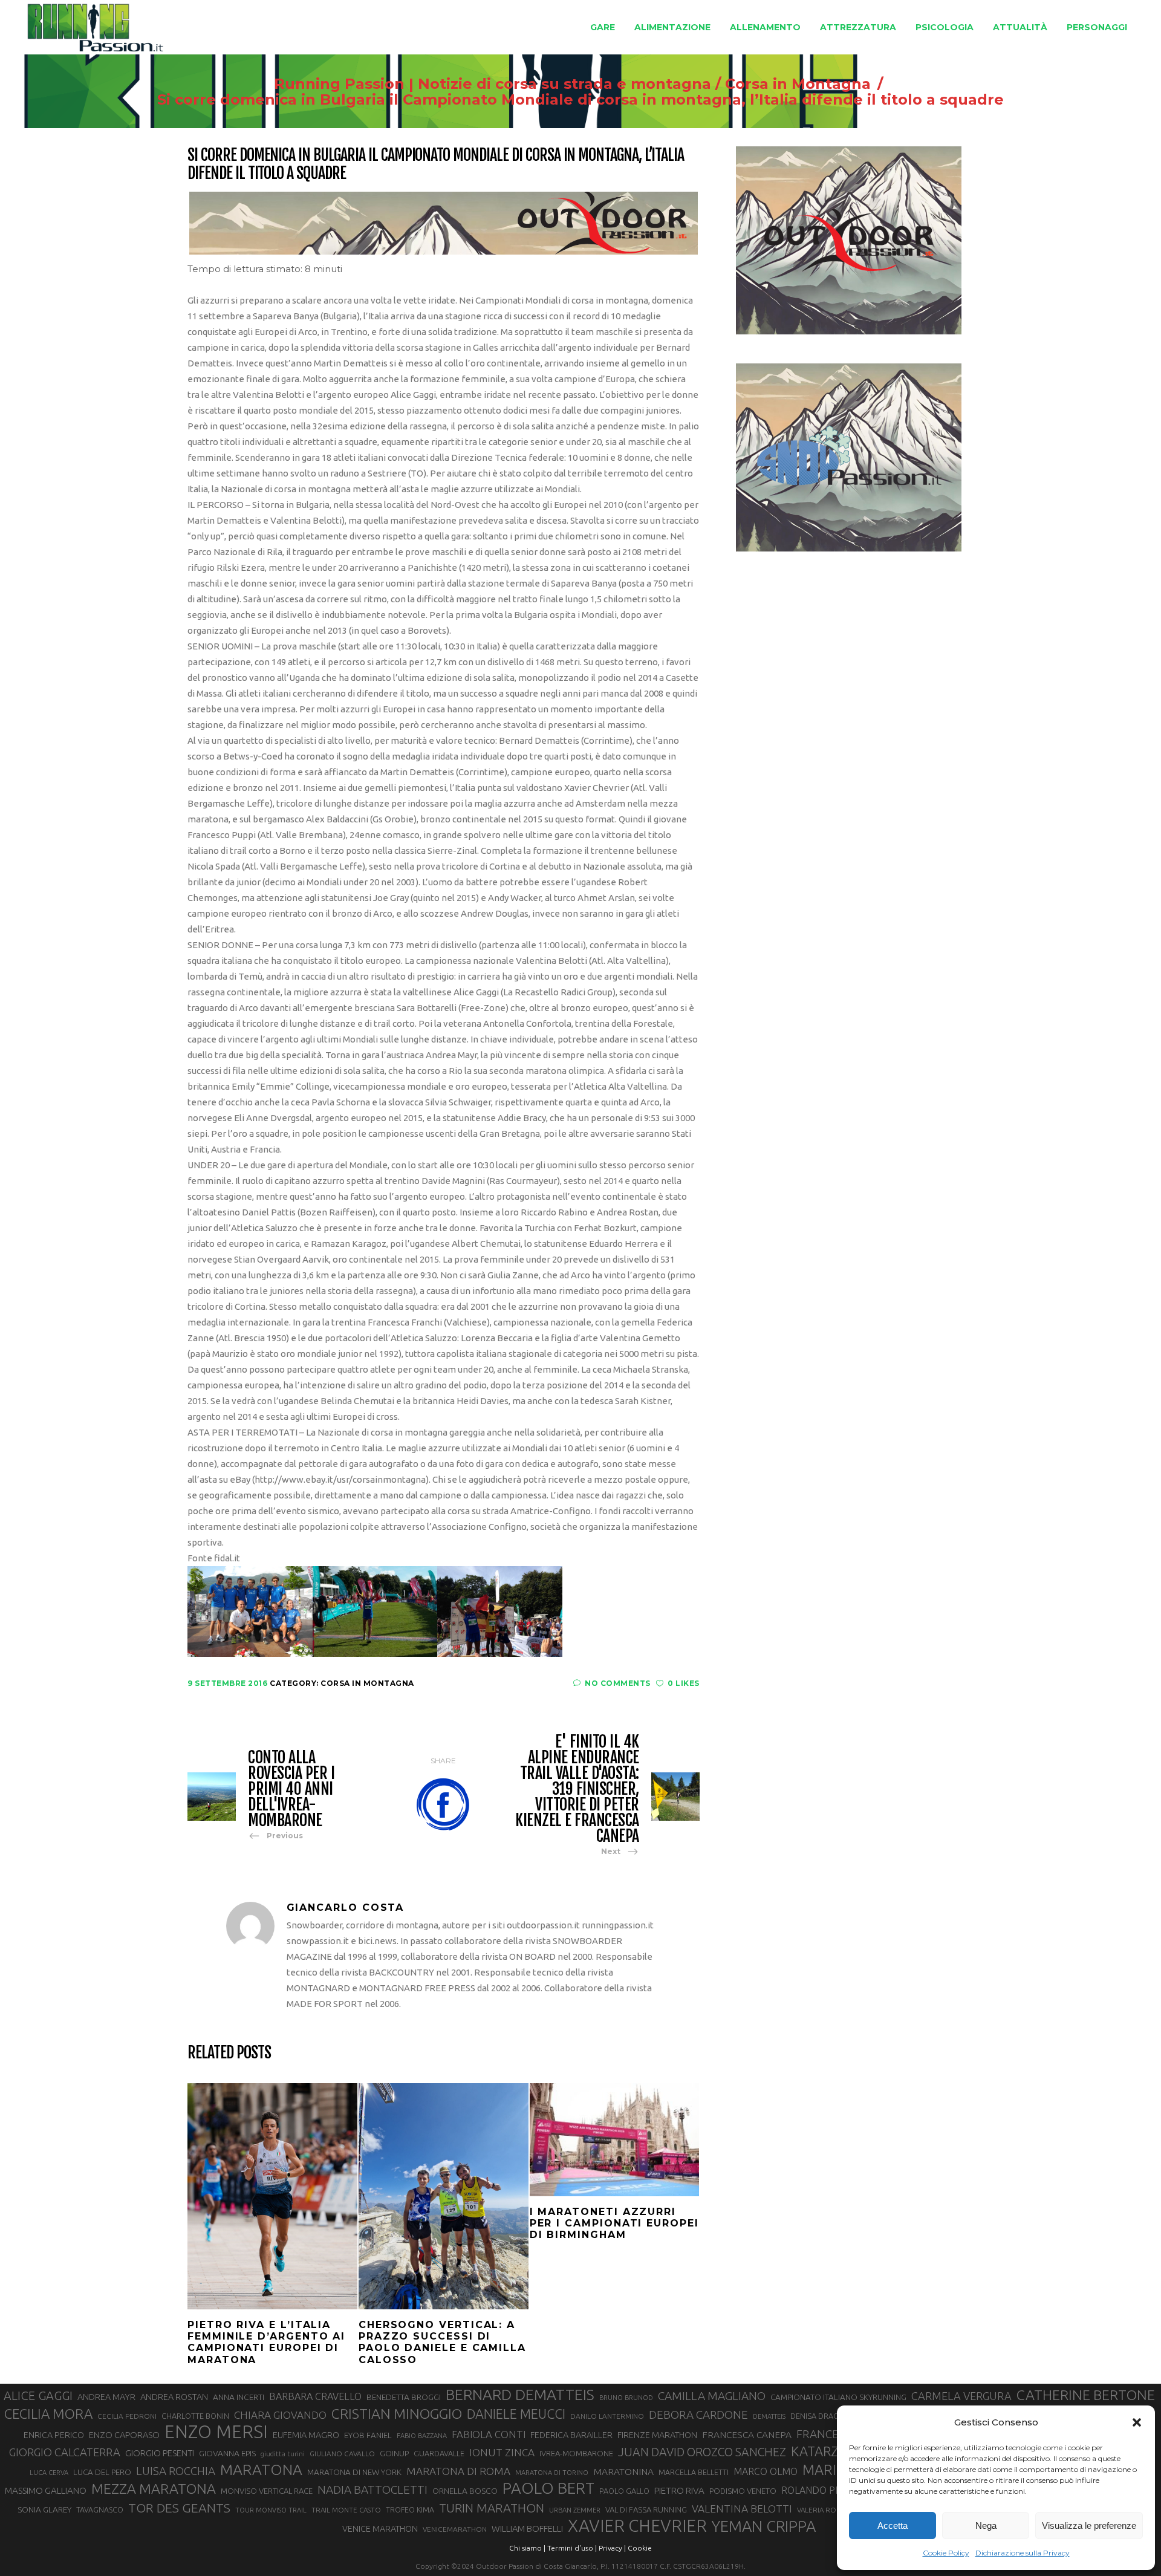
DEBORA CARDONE (698, 2415)
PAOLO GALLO (624, 2491)
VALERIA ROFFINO (827, 2510)
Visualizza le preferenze (1089, 2526)
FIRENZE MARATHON (657, 2435)
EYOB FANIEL (368, 2435)
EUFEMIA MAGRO (306, 2435)
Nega (986, 2526)
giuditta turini (283, 2454)
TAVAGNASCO (100, 2509)
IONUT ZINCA (502, 2452)
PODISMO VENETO (743, 2491)
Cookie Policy (946, 2553)
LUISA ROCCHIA (176, 2471)
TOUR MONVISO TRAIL (271, 2510)
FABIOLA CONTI (489, 2434)
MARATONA (261, 2470)
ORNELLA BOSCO (465, 2491)
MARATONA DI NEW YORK (354, 2472)
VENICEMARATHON (455, 2529)
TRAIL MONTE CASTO (346, 2510)
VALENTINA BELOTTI (742, 2509)
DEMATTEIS (769, 2416)
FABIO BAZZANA (422, 2436)
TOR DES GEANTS (179, 2508)
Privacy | (612, 2548)
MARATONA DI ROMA (458, 2471)
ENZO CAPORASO (124, 2435)
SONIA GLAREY (44, 2509)
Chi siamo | (527, 2548)
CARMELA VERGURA (961, 2396)
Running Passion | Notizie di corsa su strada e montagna (493, 84)
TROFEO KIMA (410, 2509)
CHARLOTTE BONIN (195, 2416)
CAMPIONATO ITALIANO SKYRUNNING (838, 2397)
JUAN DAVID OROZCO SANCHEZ (702, 2452)
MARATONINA (623, 2471)
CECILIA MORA (48, 2414)
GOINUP (394, 2453)
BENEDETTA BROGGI (404, 2397)
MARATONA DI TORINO (552, 2473)
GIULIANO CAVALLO (342, 2454)
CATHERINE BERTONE (1086, 2395)
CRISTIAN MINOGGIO (397, 2413)
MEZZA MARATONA (154, 2488)
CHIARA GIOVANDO (280, 2415)
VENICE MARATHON (380, 2529)
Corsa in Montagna (798, 84)
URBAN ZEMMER (575, 2510)
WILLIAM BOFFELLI (527, 2529)
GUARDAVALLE (439, 2453)
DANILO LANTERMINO (607, 2416)
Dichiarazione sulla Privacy (1023, 2553)
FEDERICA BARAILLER (571, 2435)
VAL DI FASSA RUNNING (646, 2509)
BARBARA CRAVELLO (315, 2396)
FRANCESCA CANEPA (747, 2435)
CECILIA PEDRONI (127, 2416)
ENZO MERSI (216, 2432)
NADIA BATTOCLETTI (372, 2490)
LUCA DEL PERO (102, 2472)
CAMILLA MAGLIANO (712, 2396)
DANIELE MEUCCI (516, 2414)
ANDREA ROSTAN (174, 2397)
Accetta (893, 2526)
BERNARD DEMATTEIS (520, 2395)
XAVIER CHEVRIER (637, 2526)
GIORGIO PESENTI (160, 2453)
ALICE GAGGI (38, 2395)
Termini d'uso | (572, 2548)
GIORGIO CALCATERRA (65, 2452)
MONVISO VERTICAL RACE (267, 2491)
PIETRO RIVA (679, 2490)
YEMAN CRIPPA (764, 2526)
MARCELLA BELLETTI (694, 2472)
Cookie (640, 2548)
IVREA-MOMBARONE (576, 2453)
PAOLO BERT (548, 2488)
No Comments (618, 1683)
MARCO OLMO (766, 2471)
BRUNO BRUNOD (626, 2398)
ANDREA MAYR (106, 2397)
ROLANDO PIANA (819, 2490)
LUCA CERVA (49, 2473)
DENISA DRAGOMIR (824, 2416)
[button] (1137, 2422)
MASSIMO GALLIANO (46, 2490)
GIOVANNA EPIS (227, 2453)
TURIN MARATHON (492, 2508)
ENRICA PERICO (54, 2435)
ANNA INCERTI (239, 2397)
